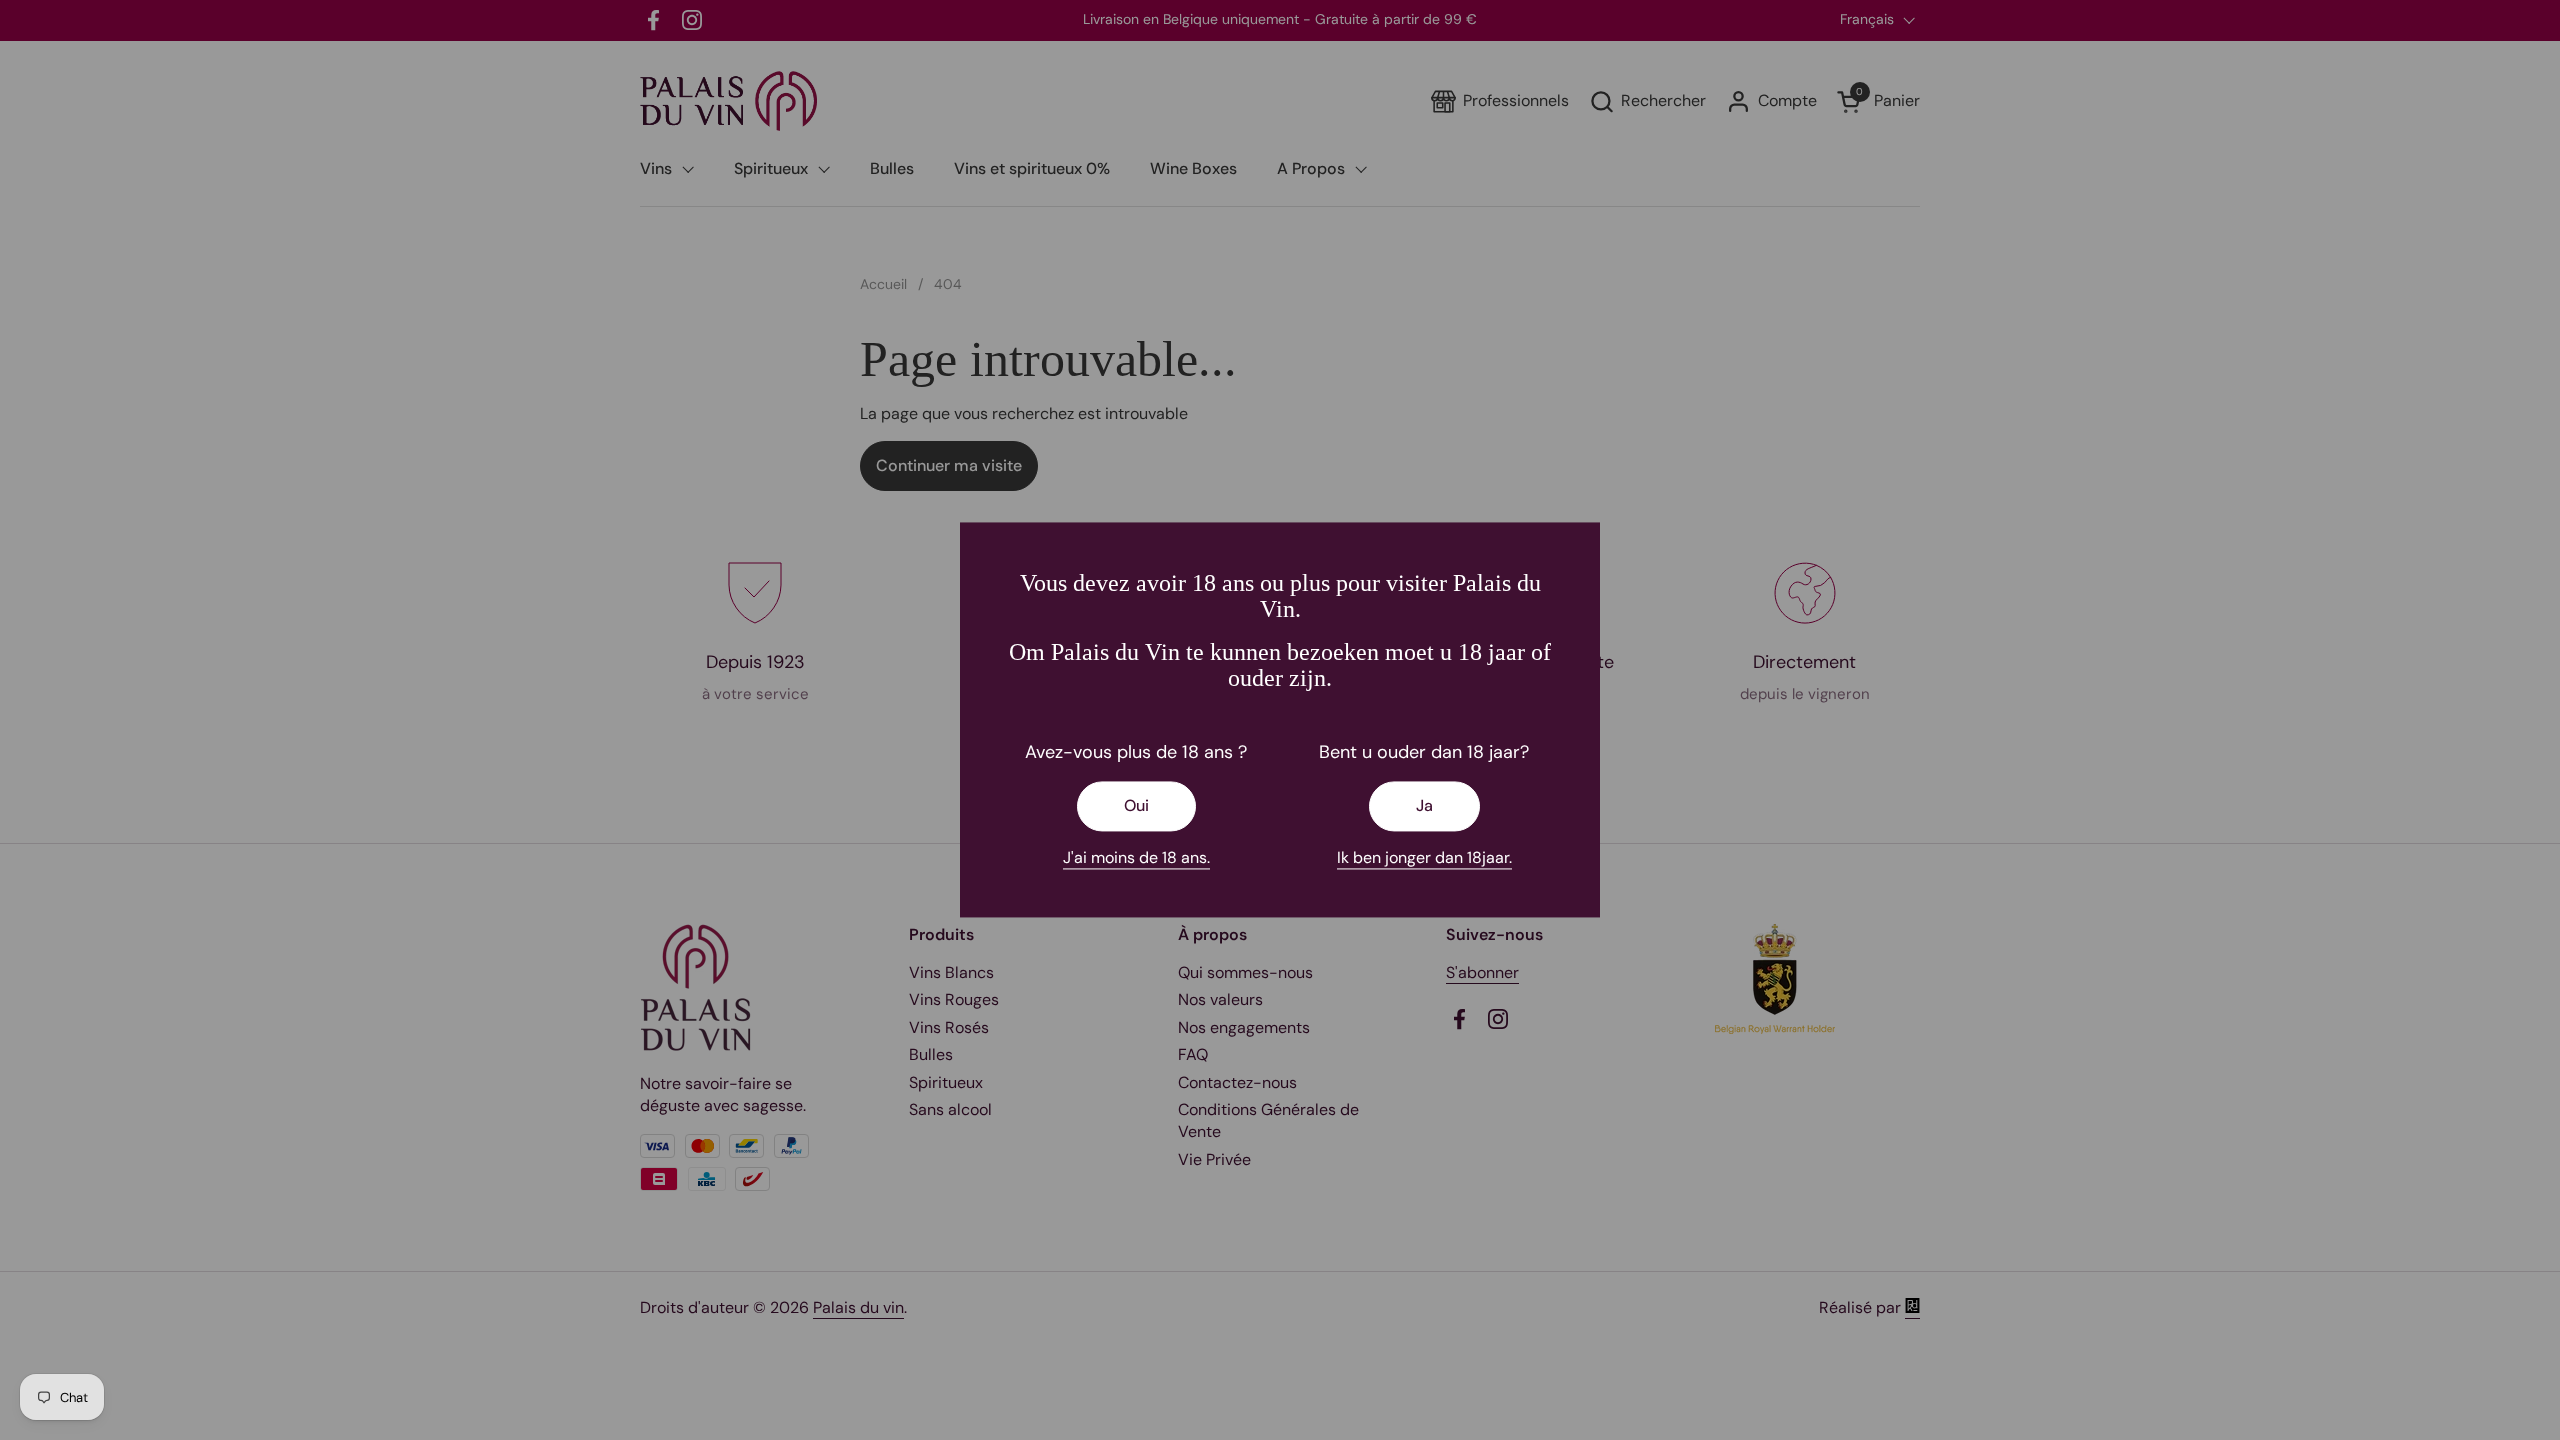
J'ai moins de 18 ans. (1136, 857)
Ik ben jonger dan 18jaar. (1424, 857)
